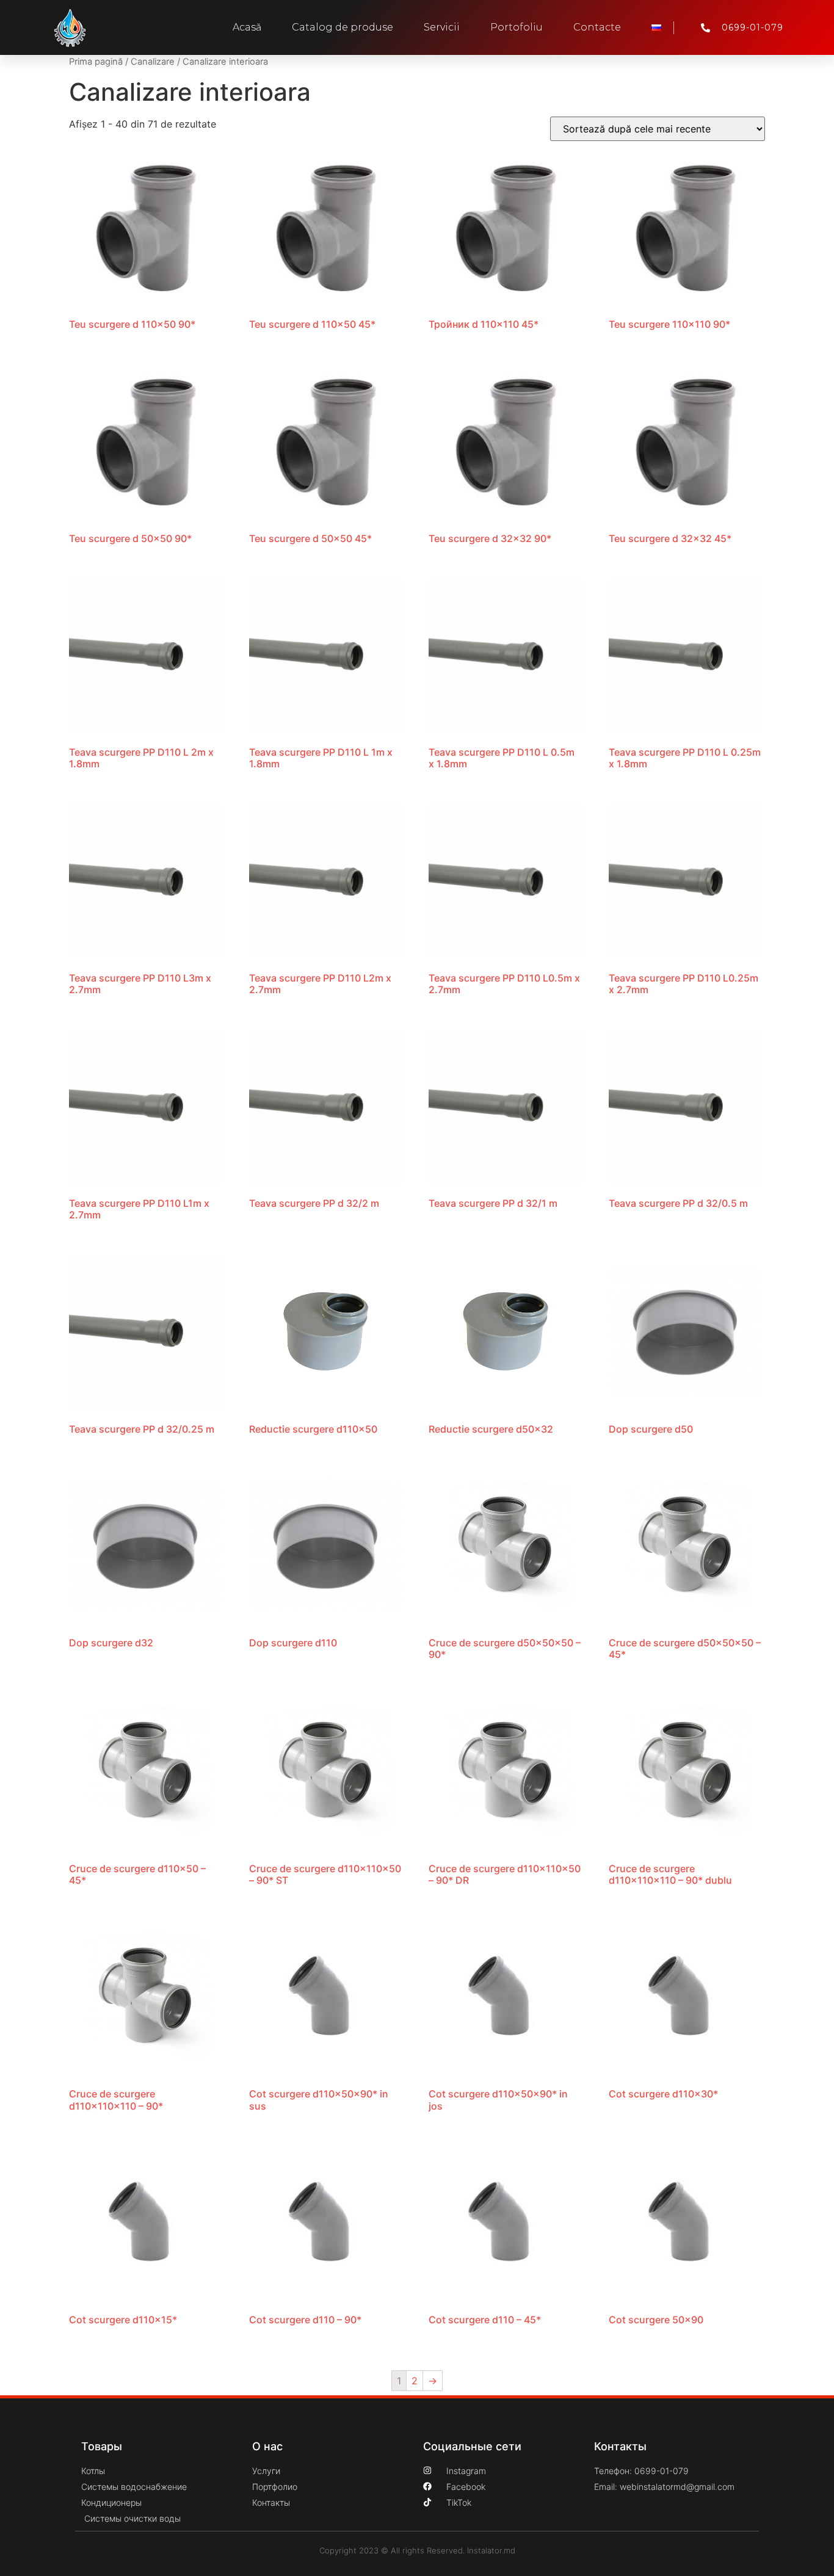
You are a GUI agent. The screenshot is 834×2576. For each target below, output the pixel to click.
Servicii (442, 27)
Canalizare (153, 62)
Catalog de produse (343, 27)
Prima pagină (96, 62)
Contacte (597, 27)
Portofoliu (517, 27)
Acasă (247, 27)
